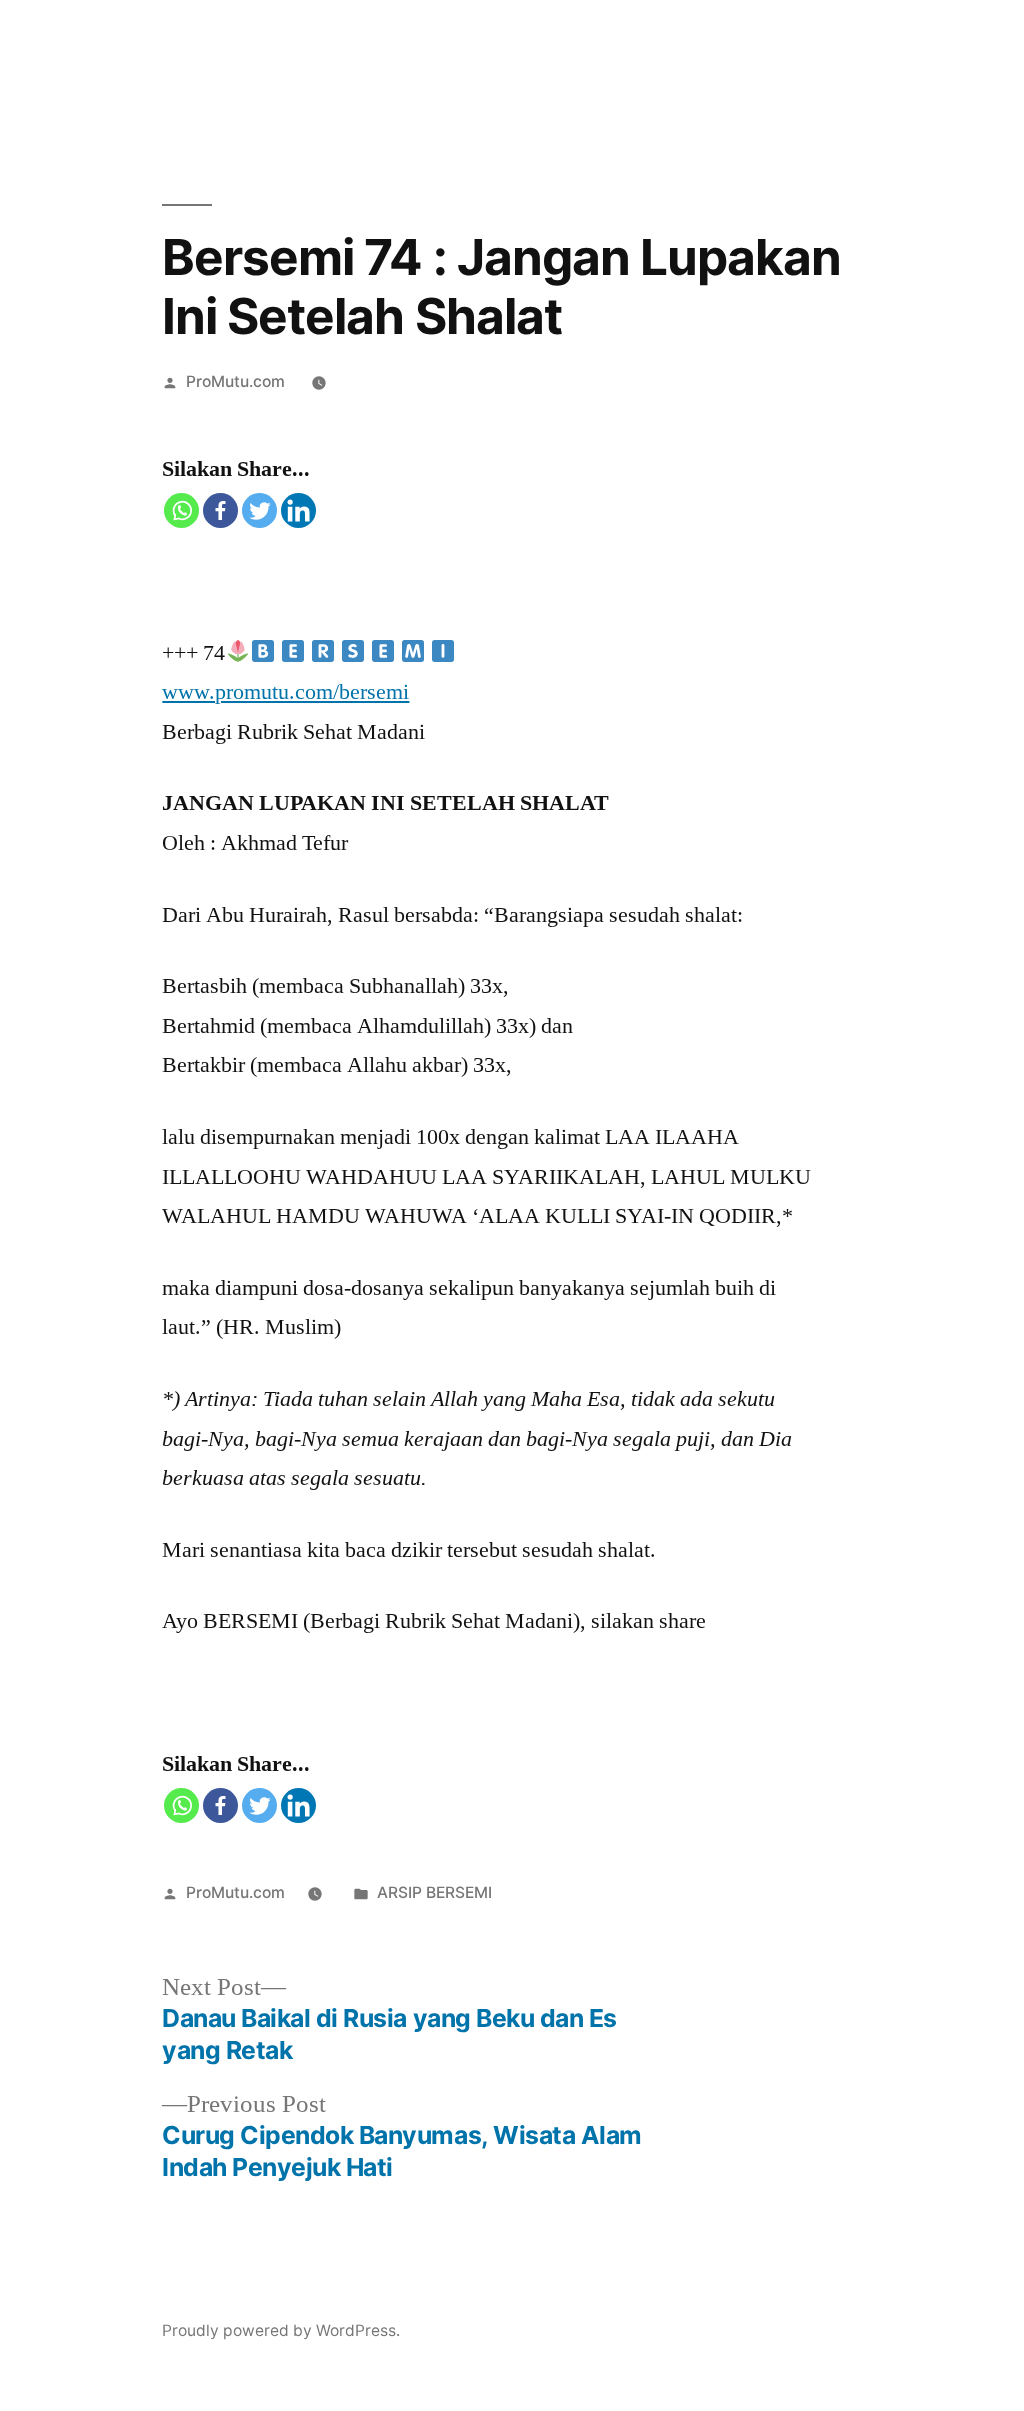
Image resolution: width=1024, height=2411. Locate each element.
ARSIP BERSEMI (434, 1892)
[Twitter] (259, 510)
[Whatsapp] (181, 510)
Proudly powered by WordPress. (281, 2330)
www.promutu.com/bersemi (285, 692)
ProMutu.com (235, 381)
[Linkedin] (298, 510)
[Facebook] (220, 510)
